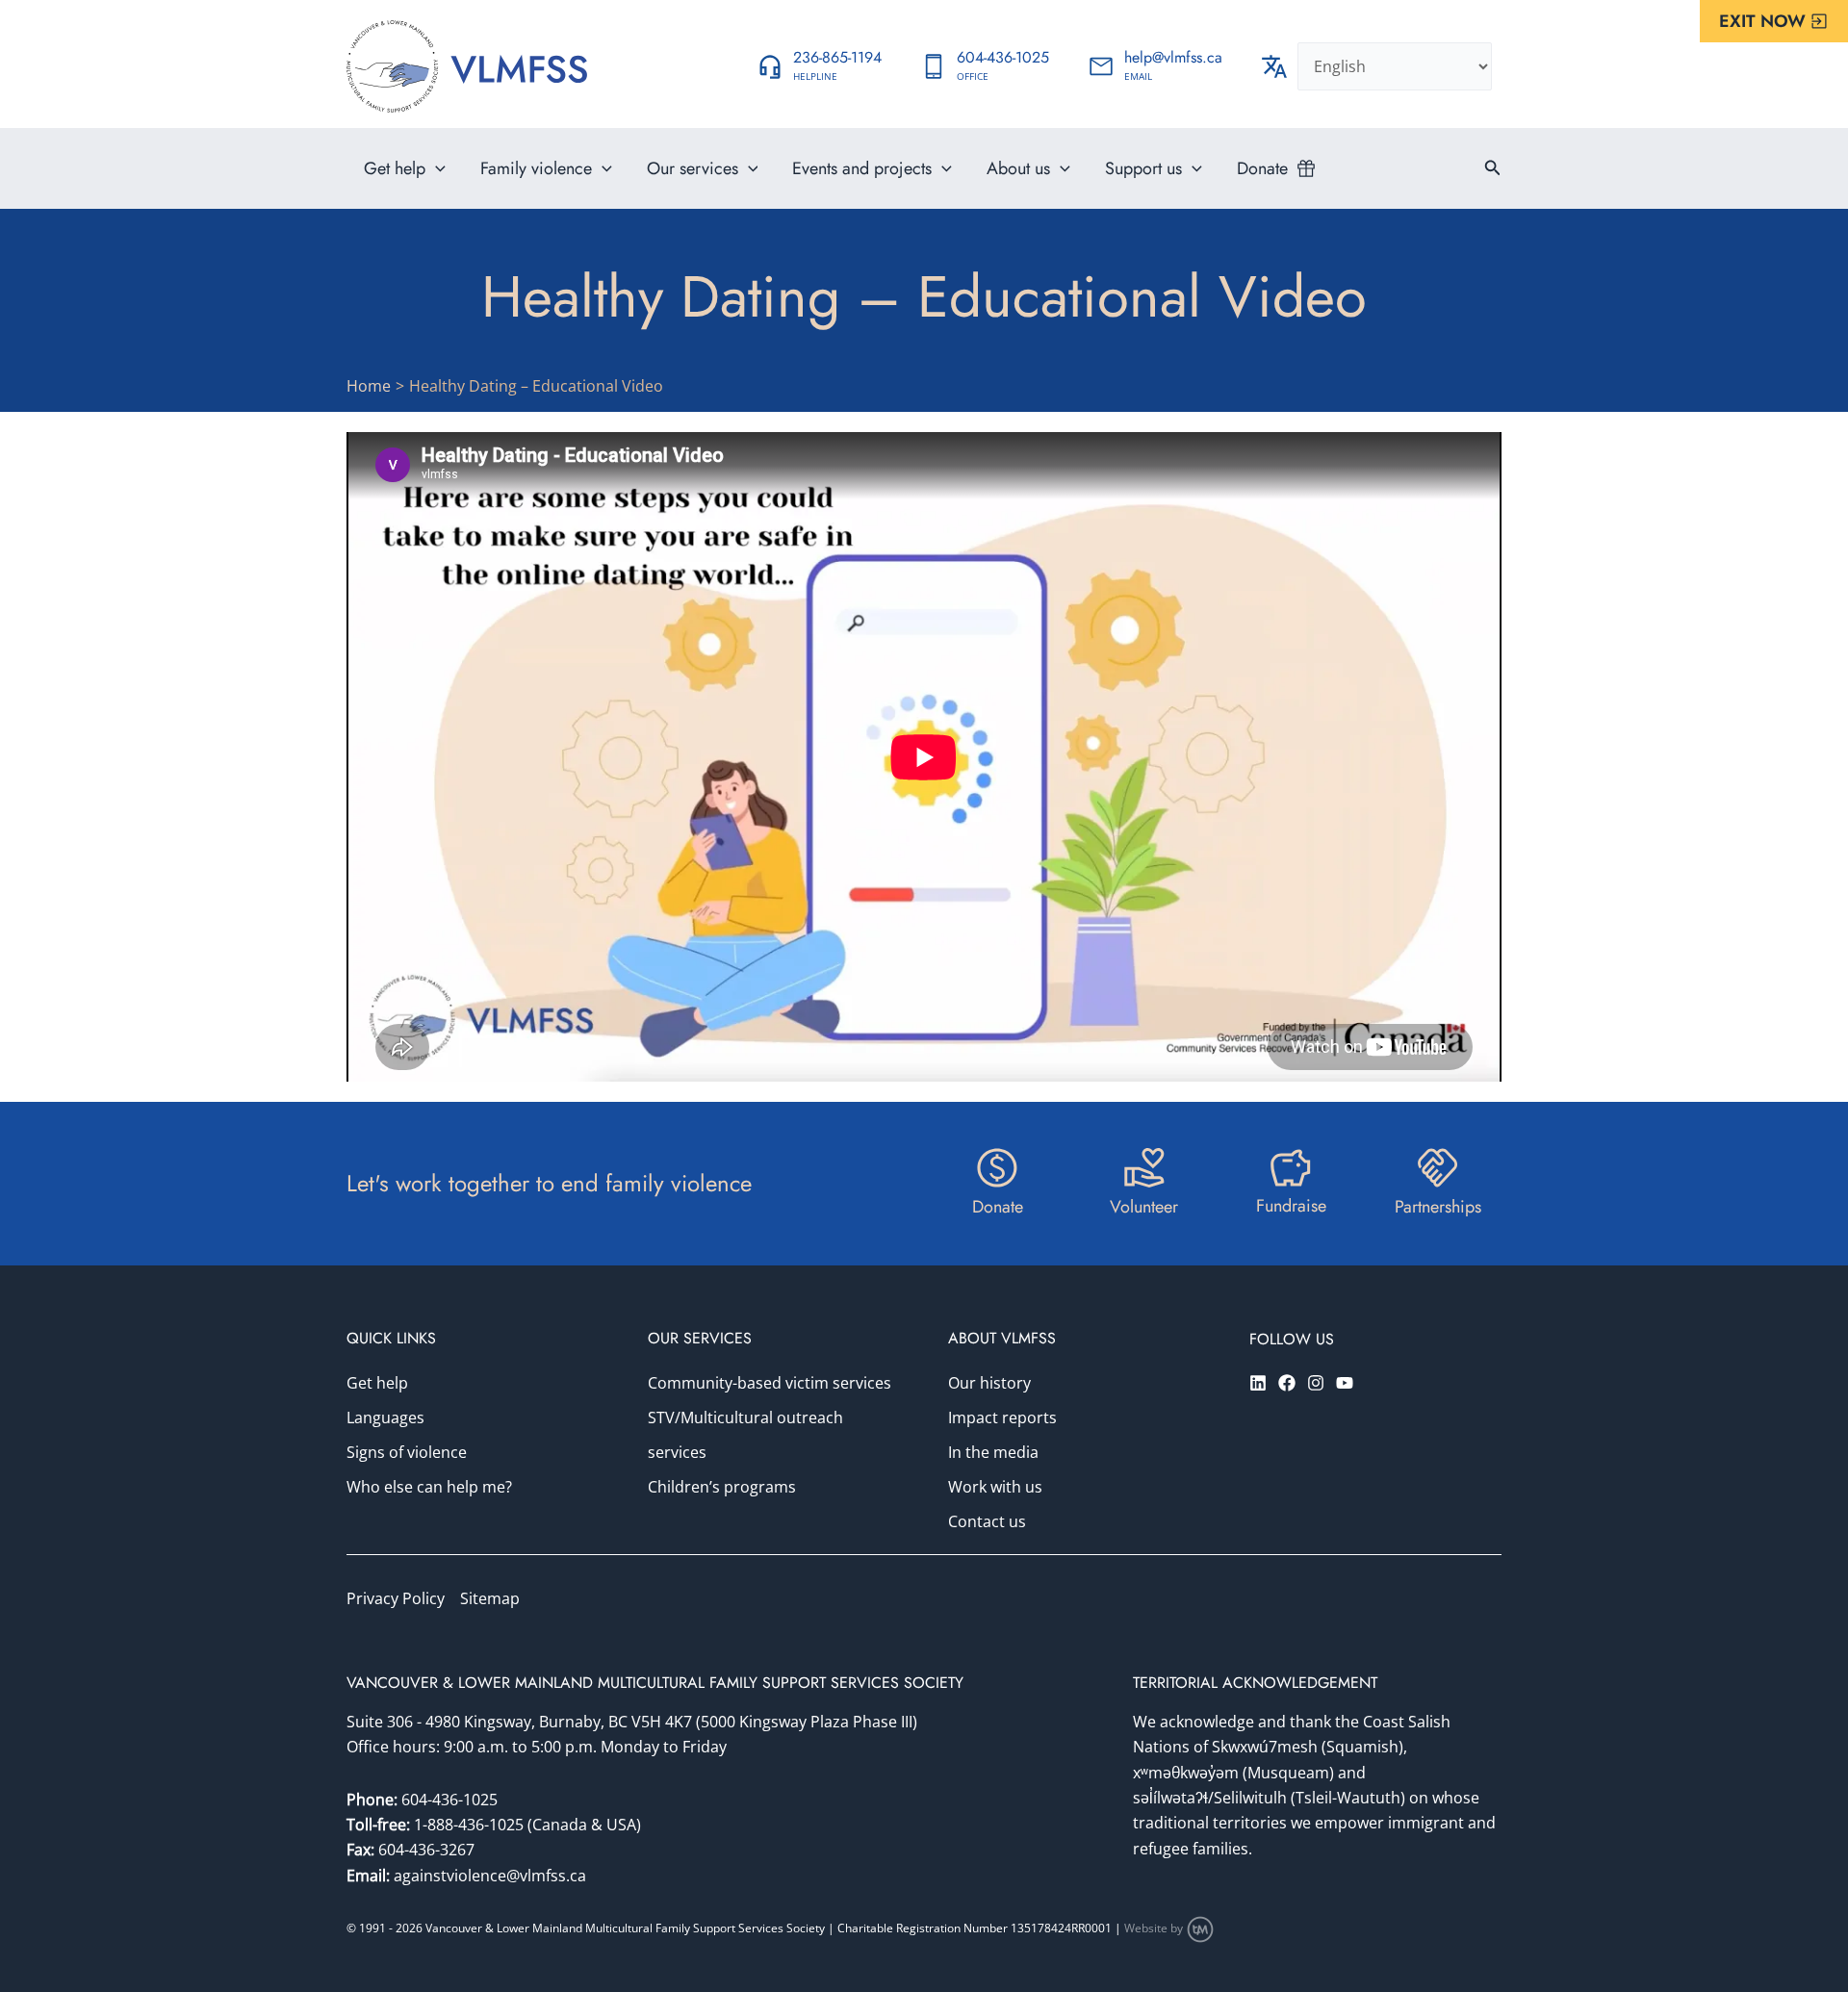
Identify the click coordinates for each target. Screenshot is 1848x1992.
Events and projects (862, 168)
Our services (693, 168)
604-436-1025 (449, 1800)
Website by (1155, 1928)
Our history (989, 1383)
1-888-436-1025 (471, 1825)
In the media (993, 1452)
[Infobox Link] (819, 66)
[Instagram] (1316, 1383)
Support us (1143, 168)
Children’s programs (722, 1487)
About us (1018, 168)
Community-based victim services (770, 1383)
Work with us (995, 1487)
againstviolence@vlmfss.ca (490, 1876)
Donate (1262, 168)
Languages (385, 1417)
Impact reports (1002, 1417)
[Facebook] (1287, 1383)
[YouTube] (1345, 1383)
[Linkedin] (1258, 1383)
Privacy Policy (396, 1598)
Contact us (987, 1521)
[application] (436, 168)
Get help (395, 168)
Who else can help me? (429, 1487)
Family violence (536, 168)
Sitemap (490, 1598)
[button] (1774, 21)
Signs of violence (407, 1452)
